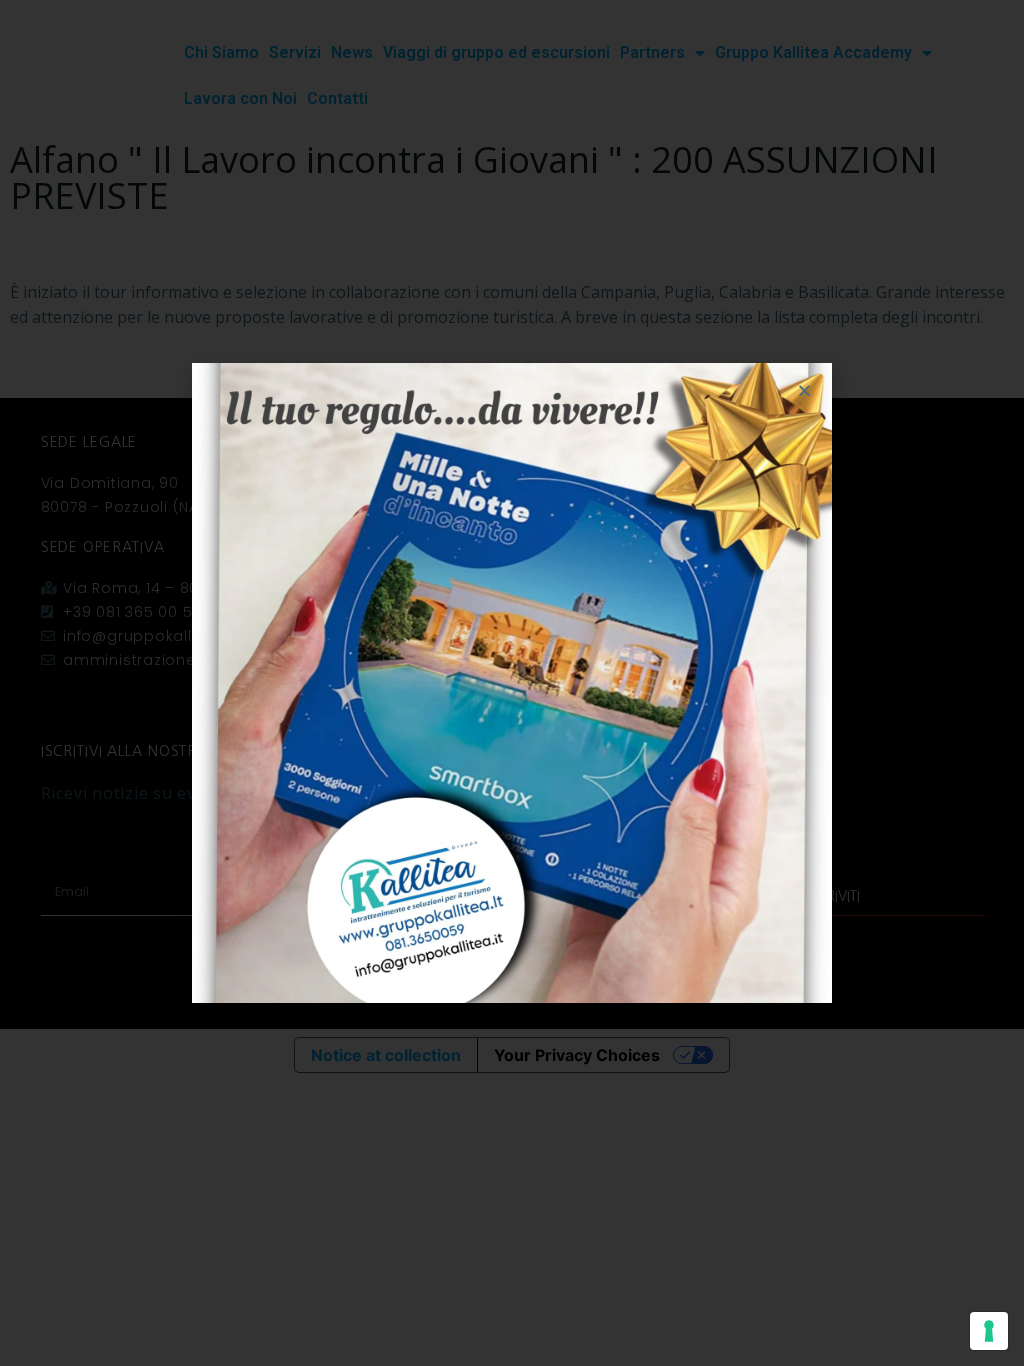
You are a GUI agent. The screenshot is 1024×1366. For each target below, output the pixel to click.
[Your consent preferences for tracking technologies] (989, 1331)
